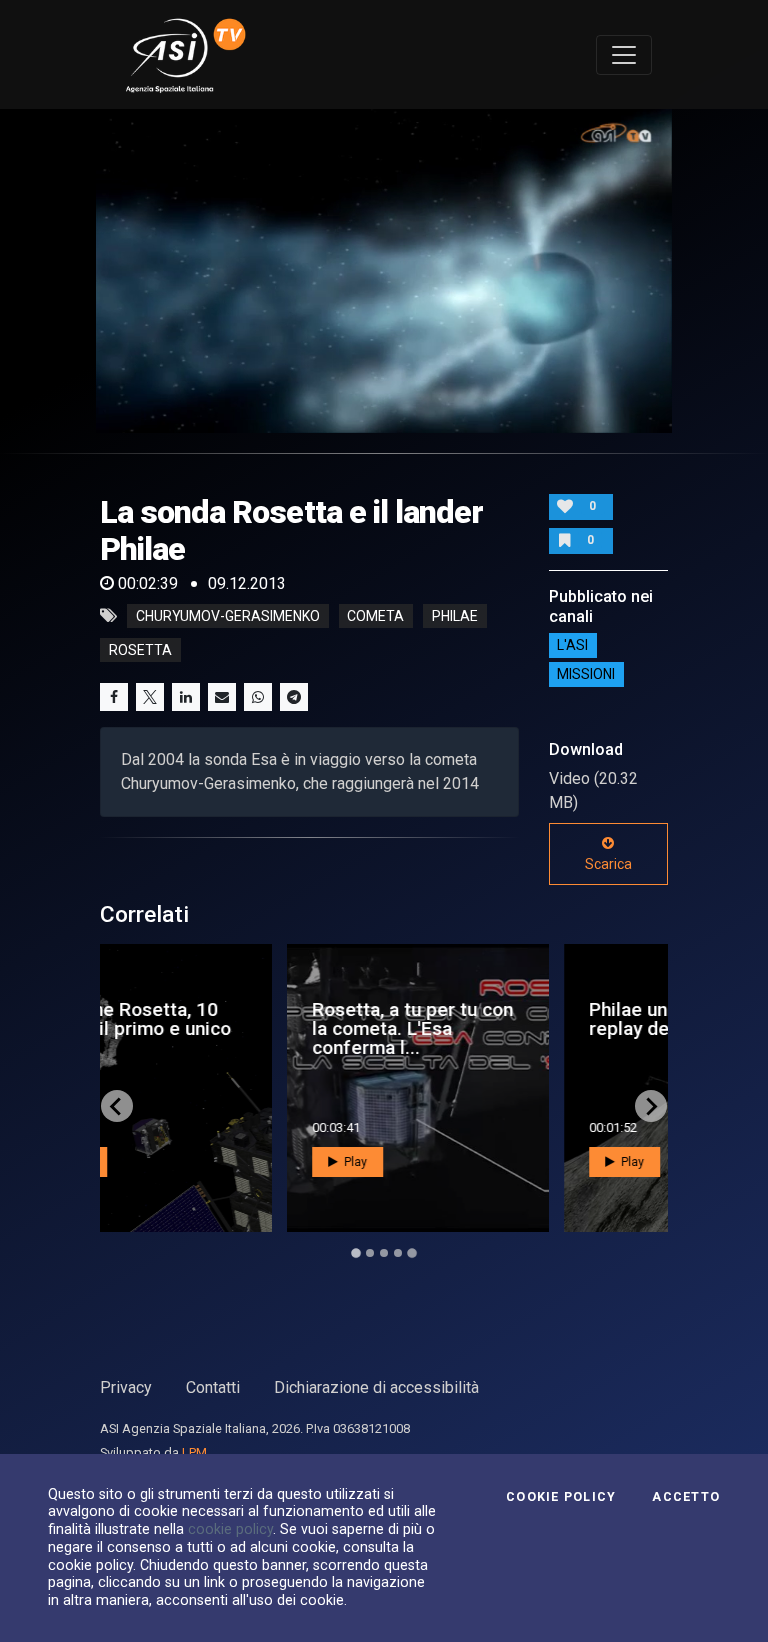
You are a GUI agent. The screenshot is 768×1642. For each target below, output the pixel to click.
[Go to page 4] (398, 1253)
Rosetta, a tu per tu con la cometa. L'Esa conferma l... (240, 1028)
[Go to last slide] (117, 1106)
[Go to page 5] (412, 1253)
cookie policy (230, 1529)
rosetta (140, 650)
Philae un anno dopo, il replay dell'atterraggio (513, 1019)
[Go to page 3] (384, 1253)
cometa (375, 616)
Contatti (213, 1387)
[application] (384, 271)
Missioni (586, 675)
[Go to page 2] (370, 1253)
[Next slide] (651, 1106)
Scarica (608, 864)
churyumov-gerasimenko (228, 616)
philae (455, 616)
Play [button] (182, 1162)
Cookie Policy (561, 1497)
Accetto (686, 1497)
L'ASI (572, 646)
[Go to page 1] (355, 1253)
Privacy (126, 1387)
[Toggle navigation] (624, 55)
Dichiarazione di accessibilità (376, 1387)
